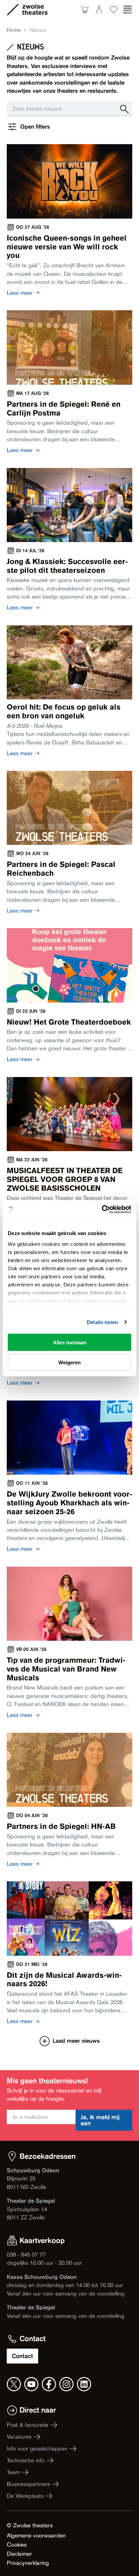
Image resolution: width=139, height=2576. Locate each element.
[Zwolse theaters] (35, 9)
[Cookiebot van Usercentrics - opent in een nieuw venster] (102, 1209)
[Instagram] (66, 2384)
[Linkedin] (84, 2384)
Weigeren (69, 1362)
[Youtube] (31, 2384)
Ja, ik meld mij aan (100, 2120)
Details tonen (102, 1322)
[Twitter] (14, 2384)
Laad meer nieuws (76, 2041)
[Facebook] (49, 2384)
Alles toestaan (70, 1342)
